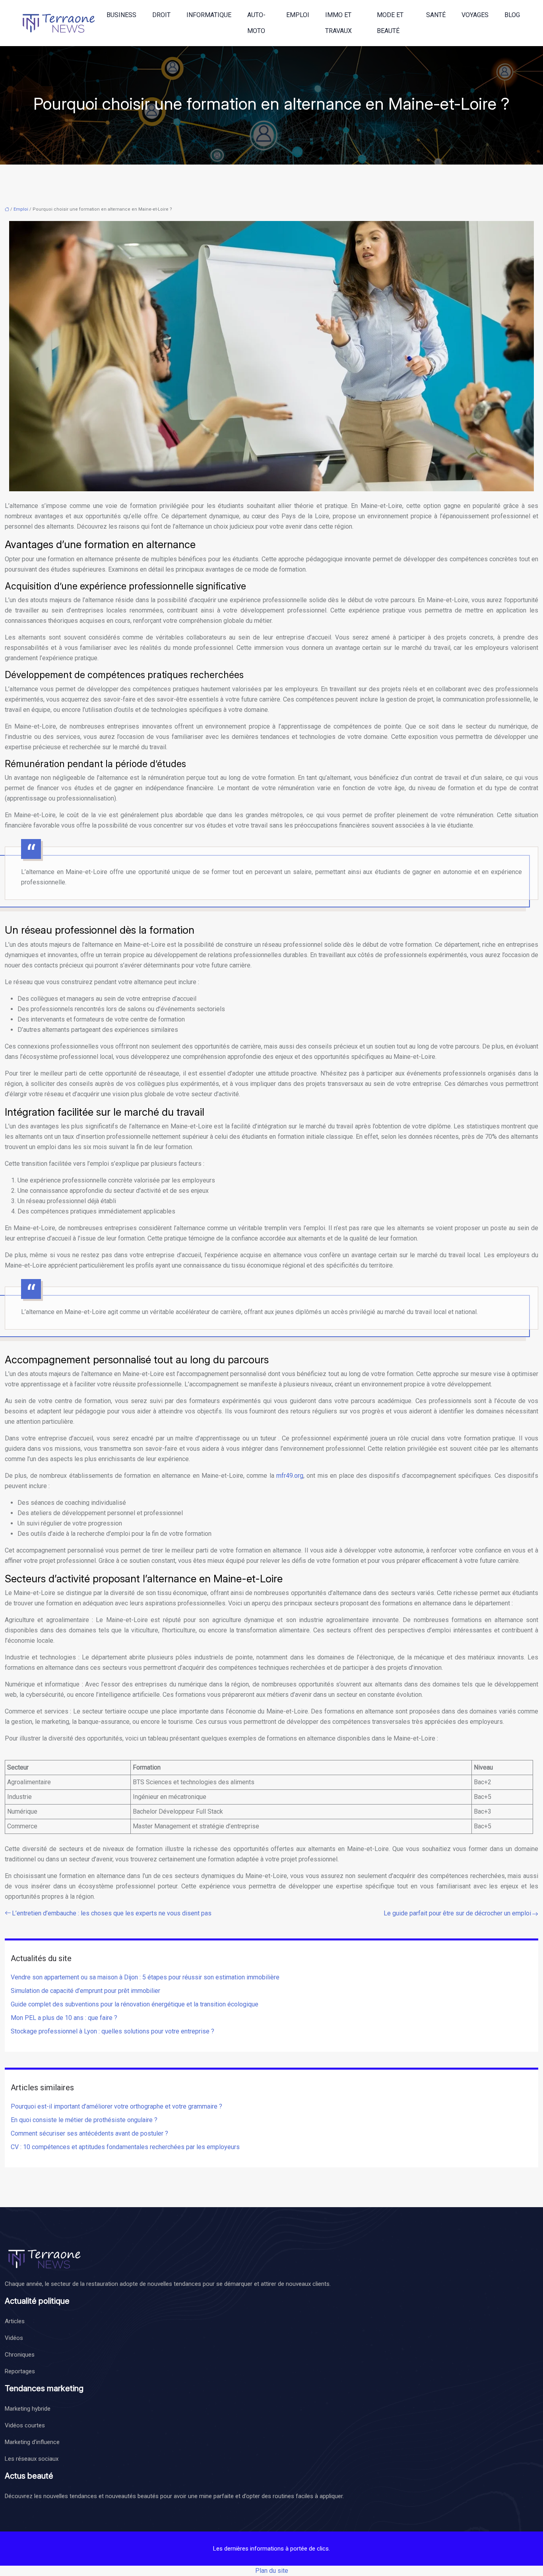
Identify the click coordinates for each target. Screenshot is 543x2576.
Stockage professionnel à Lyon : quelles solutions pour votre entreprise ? (112, 2031)
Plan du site (272, 2571)
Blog (512, 15)
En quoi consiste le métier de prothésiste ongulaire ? (84, 2120)
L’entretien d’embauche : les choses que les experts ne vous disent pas (112, 1913)
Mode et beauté (390, 23)
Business (121, 15)
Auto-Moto (256, 23)
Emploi (298, 15)
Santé (436, 15)
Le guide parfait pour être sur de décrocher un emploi (457, 1913)
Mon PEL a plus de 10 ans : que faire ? (64, 2018)
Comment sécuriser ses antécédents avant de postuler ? (97, 2133)
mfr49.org (290, 1476)
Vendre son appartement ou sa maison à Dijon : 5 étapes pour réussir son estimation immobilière (145, 1977)
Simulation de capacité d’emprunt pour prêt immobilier (85, 1991)
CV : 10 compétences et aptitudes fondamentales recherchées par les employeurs (125, 2147)
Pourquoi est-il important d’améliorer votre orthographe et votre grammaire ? (116, 2106)
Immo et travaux (338, 23)
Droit (161, 15)
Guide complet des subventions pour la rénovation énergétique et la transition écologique (135, 2004)
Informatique (209, 15)
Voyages (475, 15)
